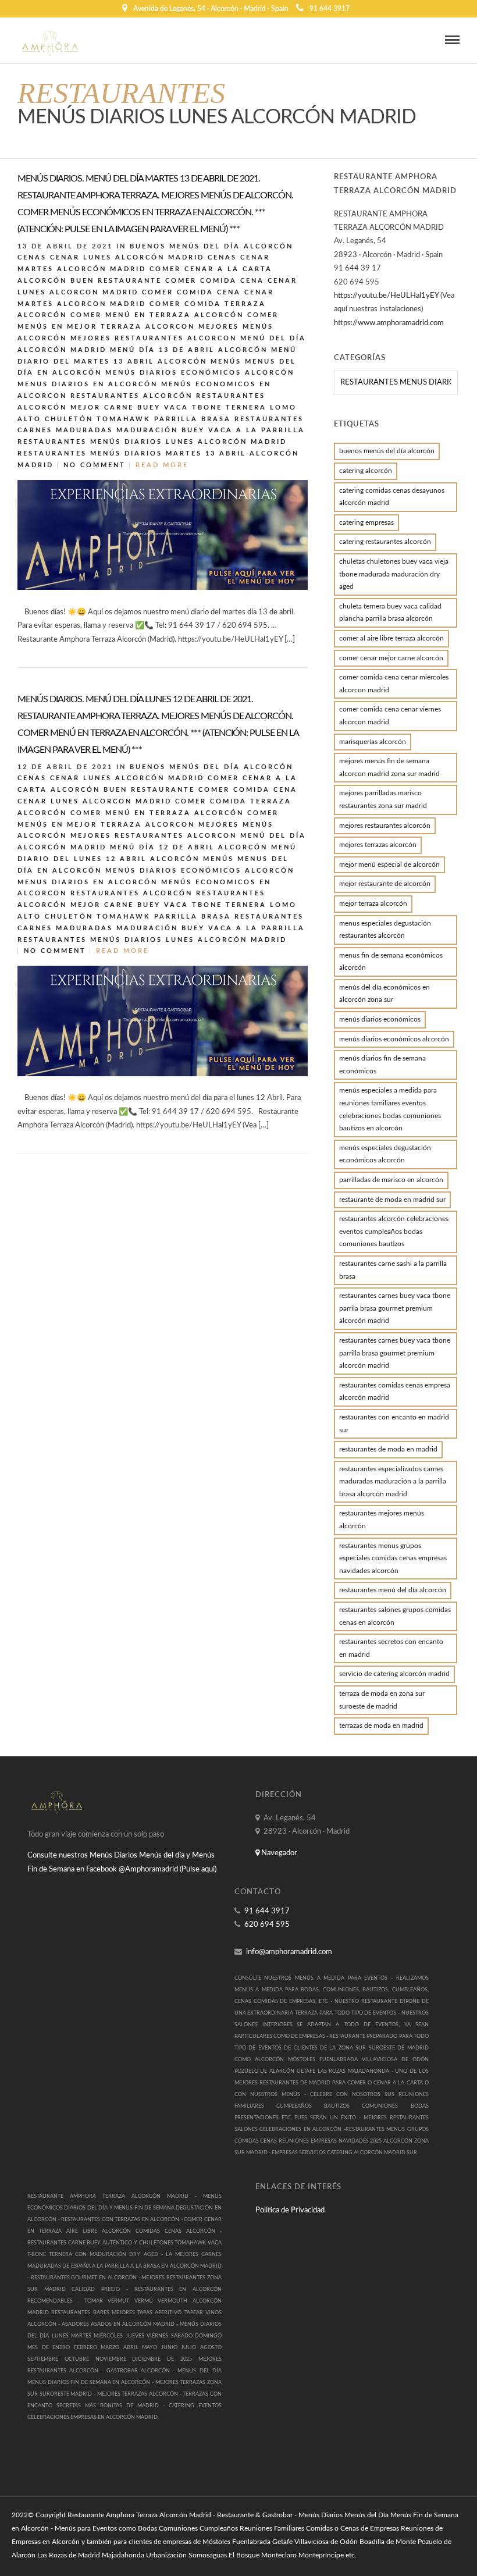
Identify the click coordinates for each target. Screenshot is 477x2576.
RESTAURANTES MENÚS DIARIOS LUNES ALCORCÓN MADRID (152, 442)
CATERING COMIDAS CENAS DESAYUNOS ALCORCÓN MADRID (392, 497)
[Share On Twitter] (322, 635)
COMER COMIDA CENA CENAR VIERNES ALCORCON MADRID (390, 716)
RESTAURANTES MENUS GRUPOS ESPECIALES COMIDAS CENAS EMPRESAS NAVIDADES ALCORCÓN (393, 1558)
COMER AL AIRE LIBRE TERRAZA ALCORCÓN (391, 638)
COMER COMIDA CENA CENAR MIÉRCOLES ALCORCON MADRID (394, 684)
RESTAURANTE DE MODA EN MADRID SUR (392, 1200)
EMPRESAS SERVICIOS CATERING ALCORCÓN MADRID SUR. (344, 2153)
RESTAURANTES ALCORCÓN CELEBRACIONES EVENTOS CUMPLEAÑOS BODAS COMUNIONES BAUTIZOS (394, 1231)
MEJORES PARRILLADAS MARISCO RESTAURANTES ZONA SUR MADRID (383, 799)
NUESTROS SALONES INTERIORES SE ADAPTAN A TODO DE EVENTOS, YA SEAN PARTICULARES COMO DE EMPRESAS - (332, 2025)
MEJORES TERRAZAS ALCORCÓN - (140, 2394)
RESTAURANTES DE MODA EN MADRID (388, 1449)
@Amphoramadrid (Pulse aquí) (168, 1869)
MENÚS (226, 362)
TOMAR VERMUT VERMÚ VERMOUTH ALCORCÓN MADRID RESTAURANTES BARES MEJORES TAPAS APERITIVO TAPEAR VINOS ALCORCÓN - (124, 2313)
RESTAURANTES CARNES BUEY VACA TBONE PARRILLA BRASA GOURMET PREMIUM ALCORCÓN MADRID (395, 1353)
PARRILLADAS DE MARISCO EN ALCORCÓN (391, 1180)
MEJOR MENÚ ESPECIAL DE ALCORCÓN (389, 864)
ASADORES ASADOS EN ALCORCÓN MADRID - (121, 2324)
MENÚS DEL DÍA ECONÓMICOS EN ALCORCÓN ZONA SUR (385, 994)
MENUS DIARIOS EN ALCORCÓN (88, 384)
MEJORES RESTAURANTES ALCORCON (154, 338)
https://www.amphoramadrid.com (389, 323)
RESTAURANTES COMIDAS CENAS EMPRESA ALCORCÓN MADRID (395, 1392)
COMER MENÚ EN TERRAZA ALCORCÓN (157, 315)
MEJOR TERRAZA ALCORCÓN (373, 903)
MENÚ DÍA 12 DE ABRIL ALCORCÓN (189, 847)
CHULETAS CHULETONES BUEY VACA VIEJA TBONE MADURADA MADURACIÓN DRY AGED (394, 574)
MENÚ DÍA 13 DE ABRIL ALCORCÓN (189, 350)
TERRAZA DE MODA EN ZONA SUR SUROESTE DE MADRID (382, 1700)
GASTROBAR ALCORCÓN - (142, 2371)
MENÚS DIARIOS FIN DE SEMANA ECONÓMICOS (382, 1065)
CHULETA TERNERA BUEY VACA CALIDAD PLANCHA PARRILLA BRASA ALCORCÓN (390, 613)
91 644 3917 (330, 9)
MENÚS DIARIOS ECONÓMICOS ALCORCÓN (200, 373)
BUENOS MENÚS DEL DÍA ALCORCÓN (211, 246)
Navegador (278, 1853)
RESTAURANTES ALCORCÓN (131, 396)
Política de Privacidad (290, 2210)
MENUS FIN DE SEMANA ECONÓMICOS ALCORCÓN (391, 962)
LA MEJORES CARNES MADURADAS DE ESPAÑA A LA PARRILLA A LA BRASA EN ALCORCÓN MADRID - (124, 2266)
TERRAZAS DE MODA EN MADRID (381, 1725)
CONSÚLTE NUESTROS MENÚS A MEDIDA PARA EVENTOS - (315, 1978)
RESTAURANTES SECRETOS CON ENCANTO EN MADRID (391, 1648)
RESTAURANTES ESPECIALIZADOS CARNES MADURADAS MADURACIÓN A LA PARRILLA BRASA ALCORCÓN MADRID (393, 1481)
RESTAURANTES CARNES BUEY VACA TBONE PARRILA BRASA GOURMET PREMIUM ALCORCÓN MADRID (395, 1308)
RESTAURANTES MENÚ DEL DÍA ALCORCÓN (393, 1590)
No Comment (95, 465)
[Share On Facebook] (308, 635)
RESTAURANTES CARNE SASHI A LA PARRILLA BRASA (393, 1270)
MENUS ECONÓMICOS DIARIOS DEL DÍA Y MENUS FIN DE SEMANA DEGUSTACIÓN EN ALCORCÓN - (124, 2208)
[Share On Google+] (354, 635)
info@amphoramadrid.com (289, 1952)
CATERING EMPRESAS (366, 522)
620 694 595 (267, 1925)
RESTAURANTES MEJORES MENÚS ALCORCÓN (382, 1520)
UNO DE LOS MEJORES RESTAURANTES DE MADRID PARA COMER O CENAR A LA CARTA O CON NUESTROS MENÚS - (332, 2083)
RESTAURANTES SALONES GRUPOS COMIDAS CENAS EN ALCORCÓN (395, 1616)
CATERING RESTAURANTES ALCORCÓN (385, 542)
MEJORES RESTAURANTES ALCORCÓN (385, 826)
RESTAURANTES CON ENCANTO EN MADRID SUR (394, 1424)
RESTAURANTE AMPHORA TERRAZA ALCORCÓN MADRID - (115, 2196)
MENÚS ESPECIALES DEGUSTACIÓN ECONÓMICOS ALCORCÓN (385, 1154)
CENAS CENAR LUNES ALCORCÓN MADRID (111, 257)
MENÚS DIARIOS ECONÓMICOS (380, 1019)
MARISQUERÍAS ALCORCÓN (373, 742)
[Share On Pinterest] (337, 635)
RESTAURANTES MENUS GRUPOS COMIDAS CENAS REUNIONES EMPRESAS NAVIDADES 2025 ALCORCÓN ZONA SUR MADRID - (332, 2141)
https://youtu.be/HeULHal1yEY (386, 296)
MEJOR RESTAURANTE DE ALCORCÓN (385, 884)
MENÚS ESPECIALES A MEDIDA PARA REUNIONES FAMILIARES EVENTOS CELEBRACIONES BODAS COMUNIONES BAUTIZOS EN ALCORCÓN (390, 1109)
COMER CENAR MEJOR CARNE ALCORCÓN (391, 658)
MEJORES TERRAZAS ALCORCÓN (378, 845)
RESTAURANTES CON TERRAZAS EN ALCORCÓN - (122, 2220)
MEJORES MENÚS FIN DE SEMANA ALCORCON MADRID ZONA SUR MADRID (389, 767)
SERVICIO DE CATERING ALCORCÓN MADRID (394, 1674)
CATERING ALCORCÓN (366, 471)
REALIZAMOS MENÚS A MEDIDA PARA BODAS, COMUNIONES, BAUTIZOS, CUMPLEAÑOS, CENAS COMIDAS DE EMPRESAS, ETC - (332, 1990)
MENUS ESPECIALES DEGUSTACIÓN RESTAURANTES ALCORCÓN (385, 930)
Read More (162, 465)
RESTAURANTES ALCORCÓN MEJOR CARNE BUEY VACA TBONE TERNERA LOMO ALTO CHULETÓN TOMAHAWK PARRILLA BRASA (157, 408)
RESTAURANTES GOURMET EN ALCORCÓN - (86, 2278)
